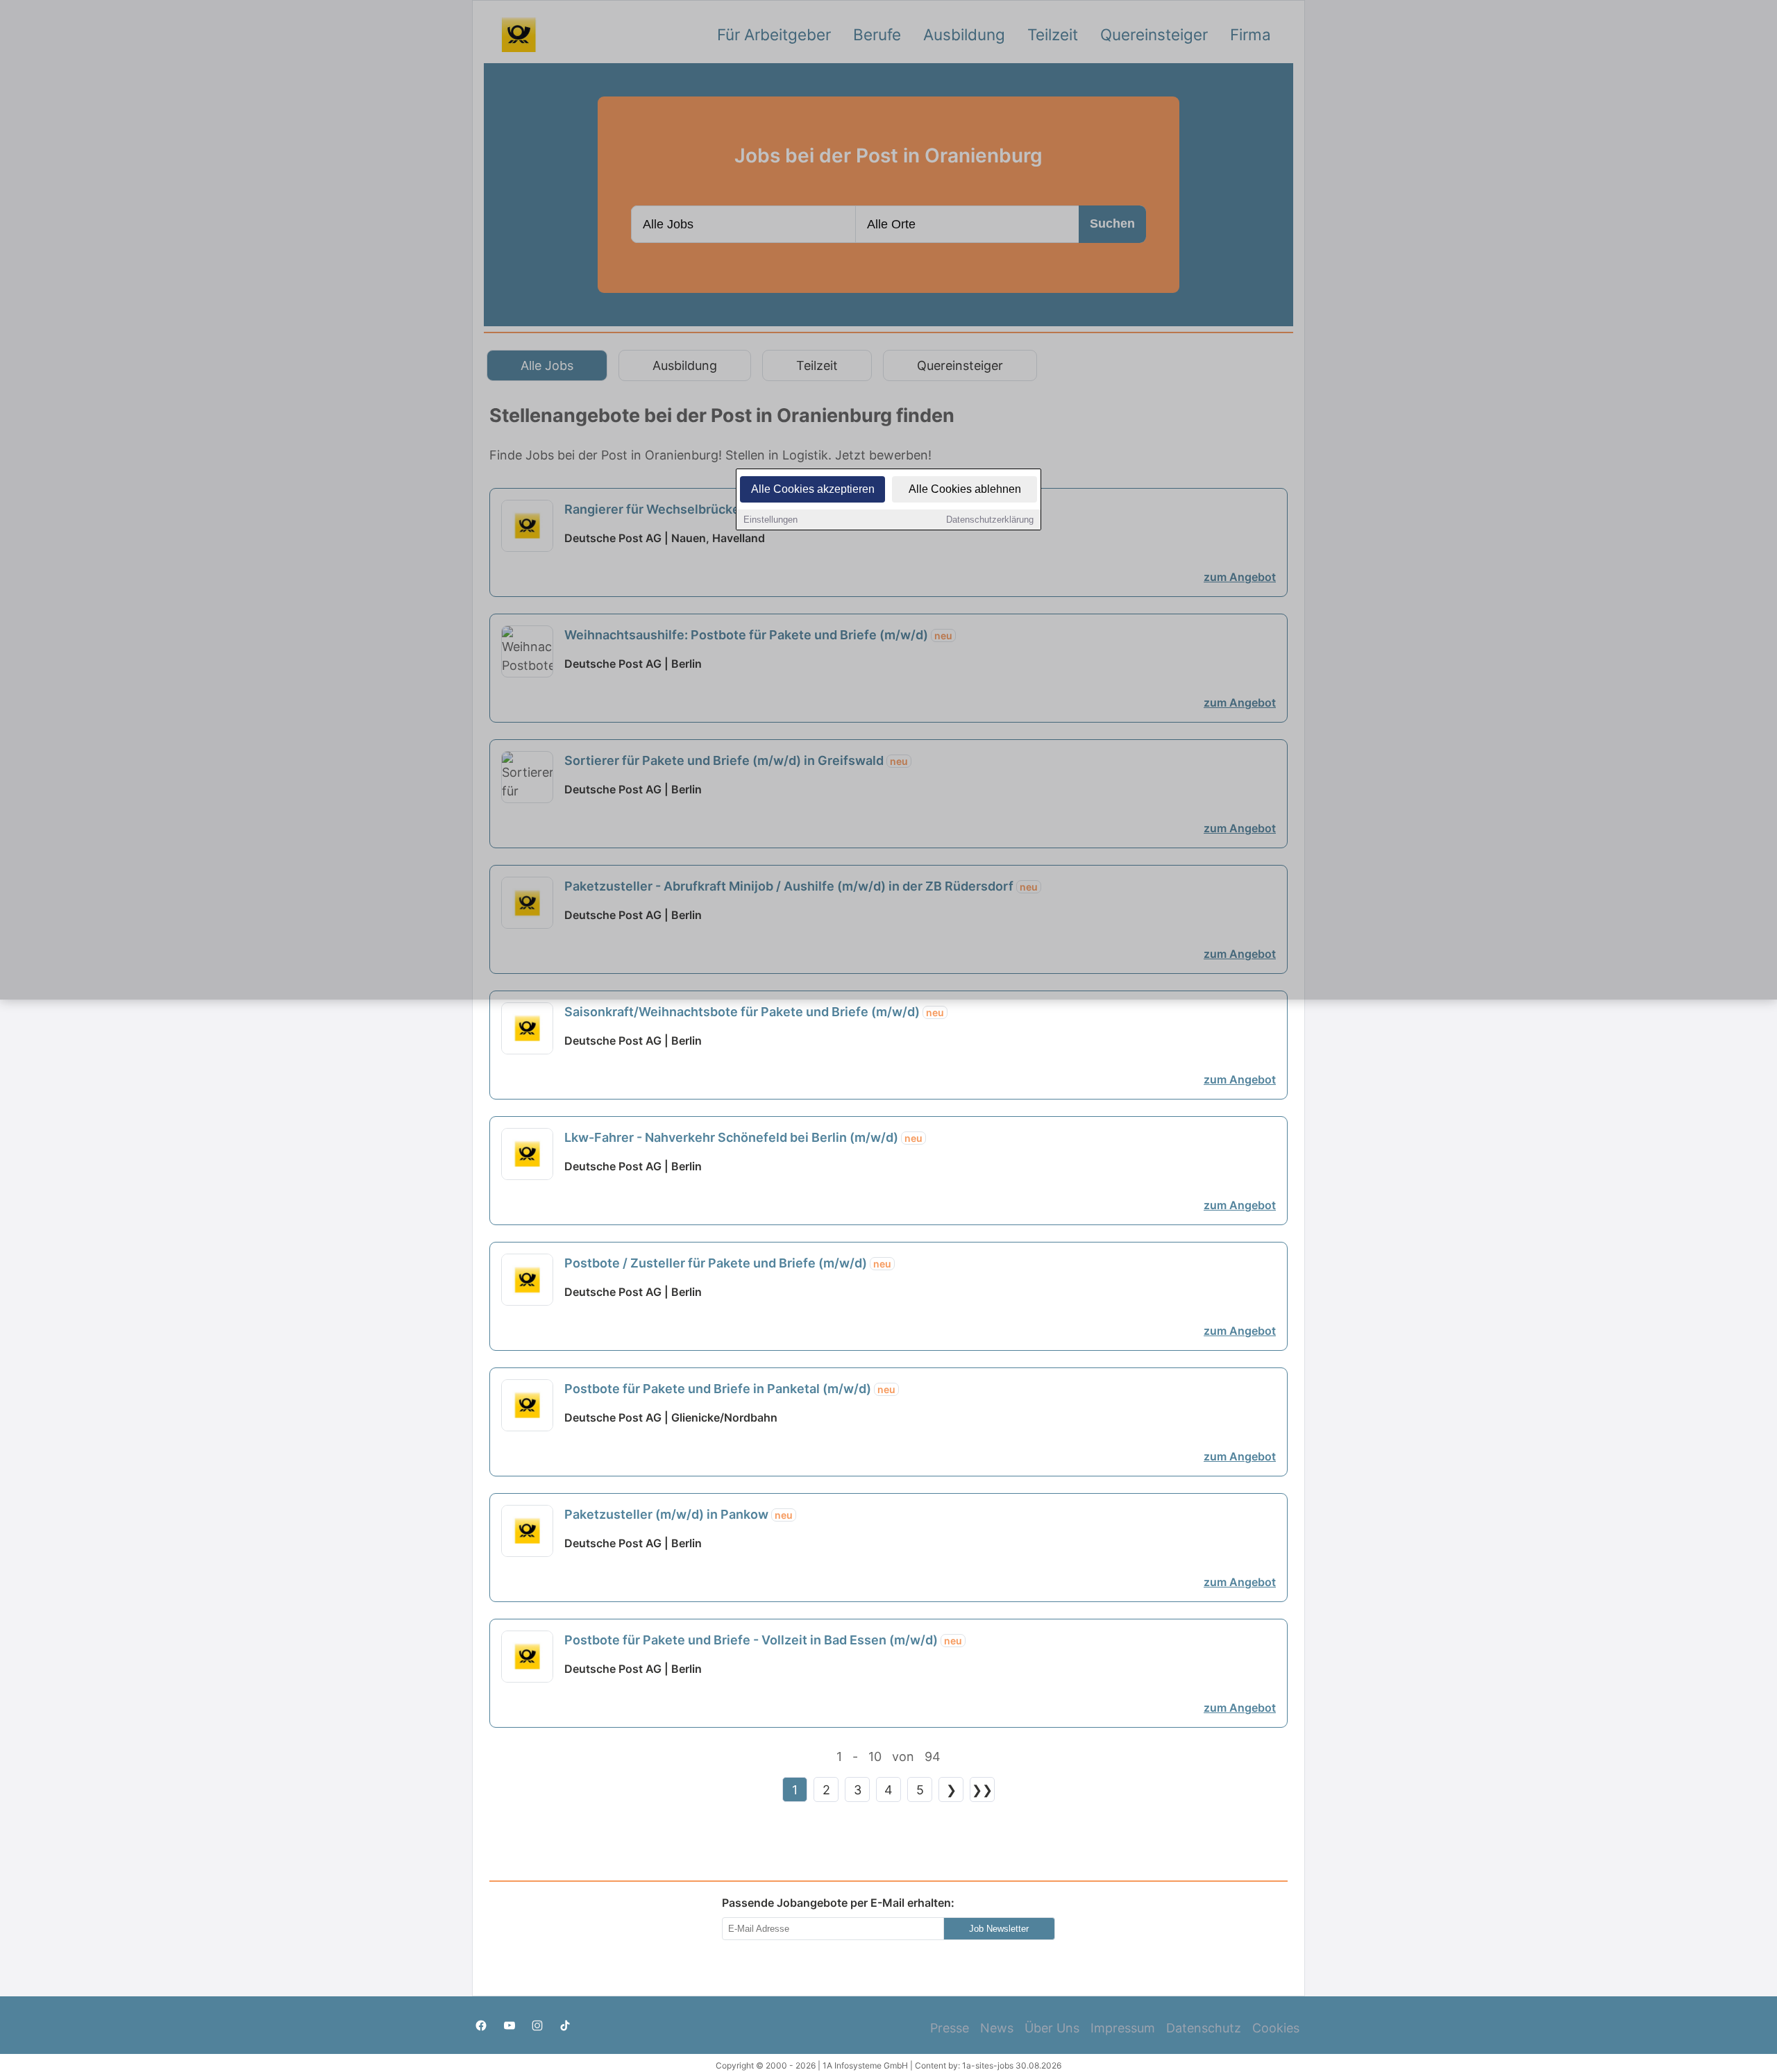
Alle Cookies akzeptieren (813, 489)
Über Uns (1052, 2028)
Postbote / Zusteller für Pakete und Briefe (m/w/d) (728, 1263)
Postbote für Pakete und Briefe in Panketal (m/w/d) (730, 1389)
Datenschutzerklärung (990, 520)
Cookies (1276, 2028)
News (997, 2028)
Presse (950, 2028)
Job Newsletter (999, 1929)
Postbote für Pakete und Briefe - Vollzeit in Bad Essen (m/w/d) (763, 1640)
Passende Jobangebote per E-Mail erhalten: (838, 1903)
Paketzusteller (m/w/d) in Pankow (679, 1514)
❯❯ (982, 1790)
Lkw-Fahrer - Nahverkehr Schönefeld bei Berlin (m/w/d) (743, 1137)
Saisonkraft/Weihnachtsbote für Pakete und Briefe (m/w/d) (754, 1012)
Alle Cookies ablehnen (965, 489)
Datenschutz (1204, 2028)
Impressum (1123, 2028)
